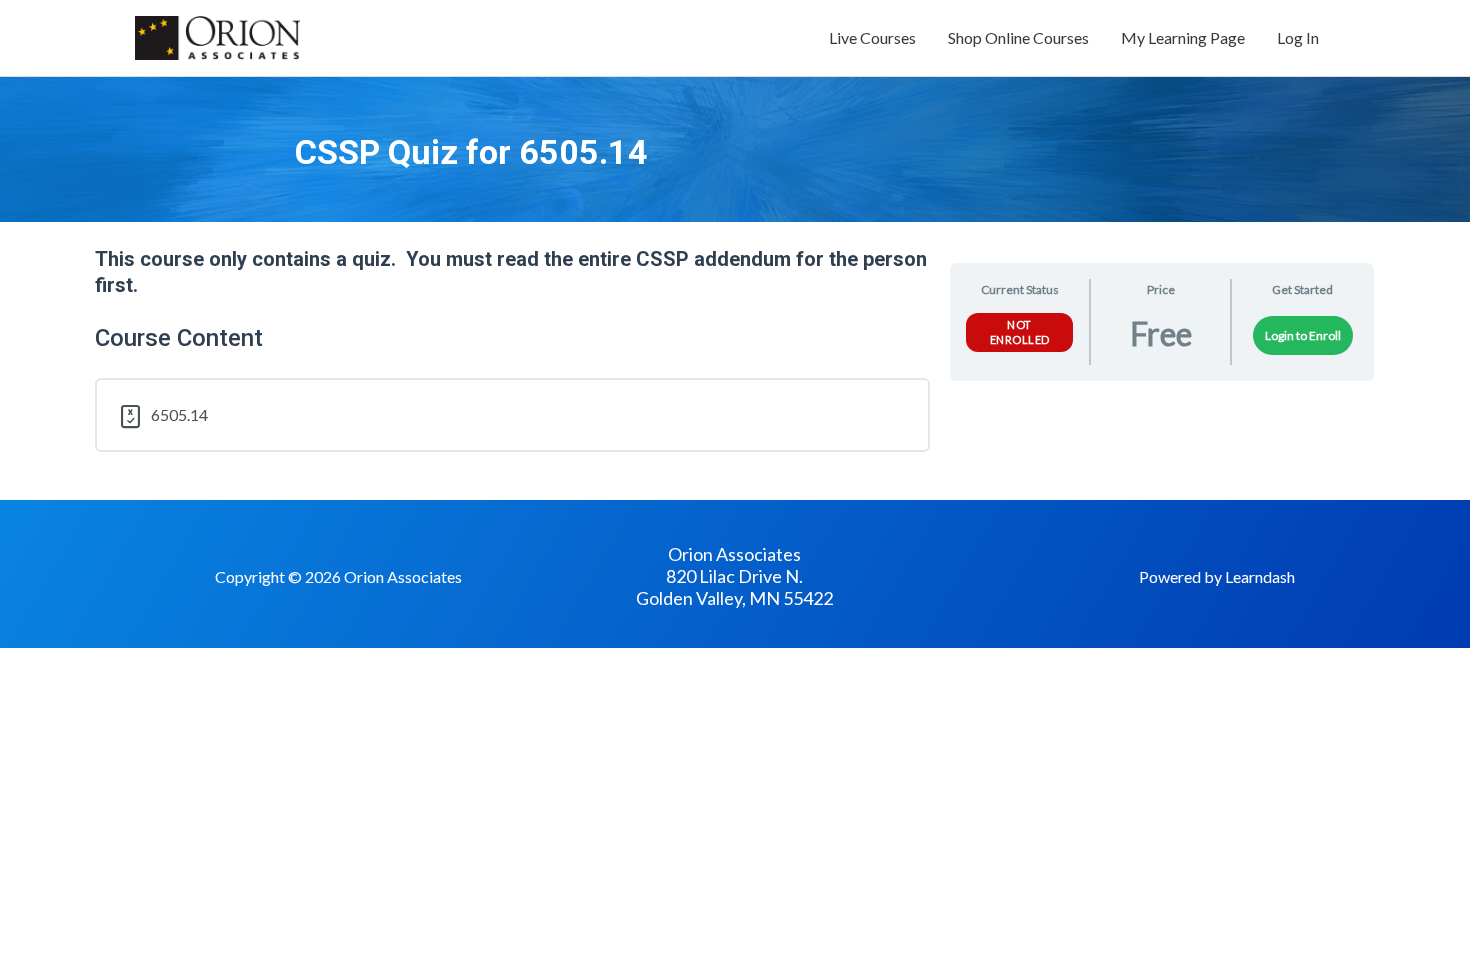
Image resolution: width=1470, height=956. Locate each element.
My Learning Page (1183, 37)
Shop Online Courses (1018, 37)
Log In (1298, 37)
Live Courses (872, 37)
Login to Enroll (1303, 335)
